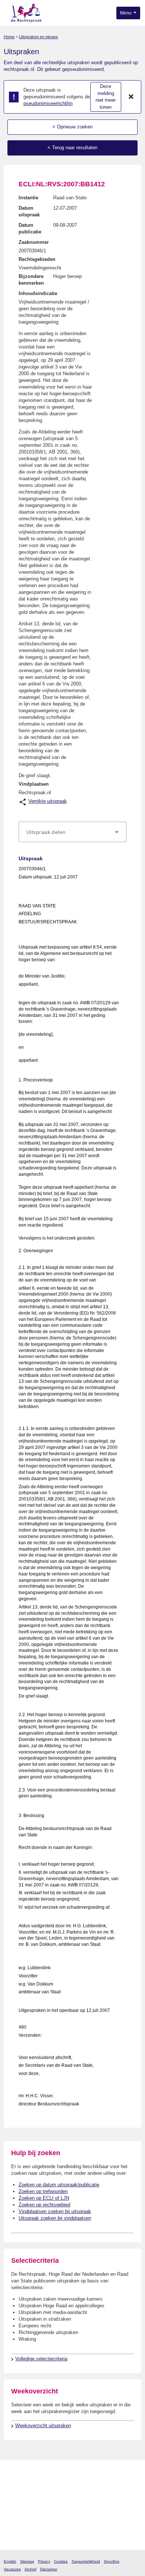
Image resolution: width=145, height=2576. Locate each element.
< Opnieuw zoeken (72, 127)
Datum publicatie (30, 228)
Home (9, 37)
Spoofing (112, 2561)
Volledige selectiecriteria (41, 2359)
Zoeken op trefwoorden (43, 2191)
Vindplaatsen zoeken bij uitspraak (55, 2211)
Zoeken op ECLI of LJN (44, 2198)
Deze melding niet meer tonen (106, 97)
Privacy (44, 2561)
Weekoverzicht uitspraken (43, 2426)
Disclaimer (49, 2569)
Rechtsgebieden (37, 259)
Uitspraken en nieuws (38, 37)
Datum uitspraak (29, 211)
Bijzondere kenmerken (31, 280)
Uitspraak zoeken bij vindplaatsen (55, 2218)
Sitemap (27, 2561)
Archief (30, 2569)
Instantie (28, 198)
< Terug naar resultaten (72, 148)
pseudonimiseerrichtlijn (48, 103)
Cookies (61, 2561)
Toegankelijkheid (86, 2561)
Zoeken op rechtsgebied (44, 2205)
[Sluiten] (131, 97)
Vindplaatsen (34, 784)
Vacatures (12, 2569)
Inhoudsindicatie (38, 293)
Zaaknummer (34, 242)
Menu (126, 13)
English (10, 2561)
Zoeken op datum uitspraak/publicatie (59, 2185)
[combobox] (72, 832)
